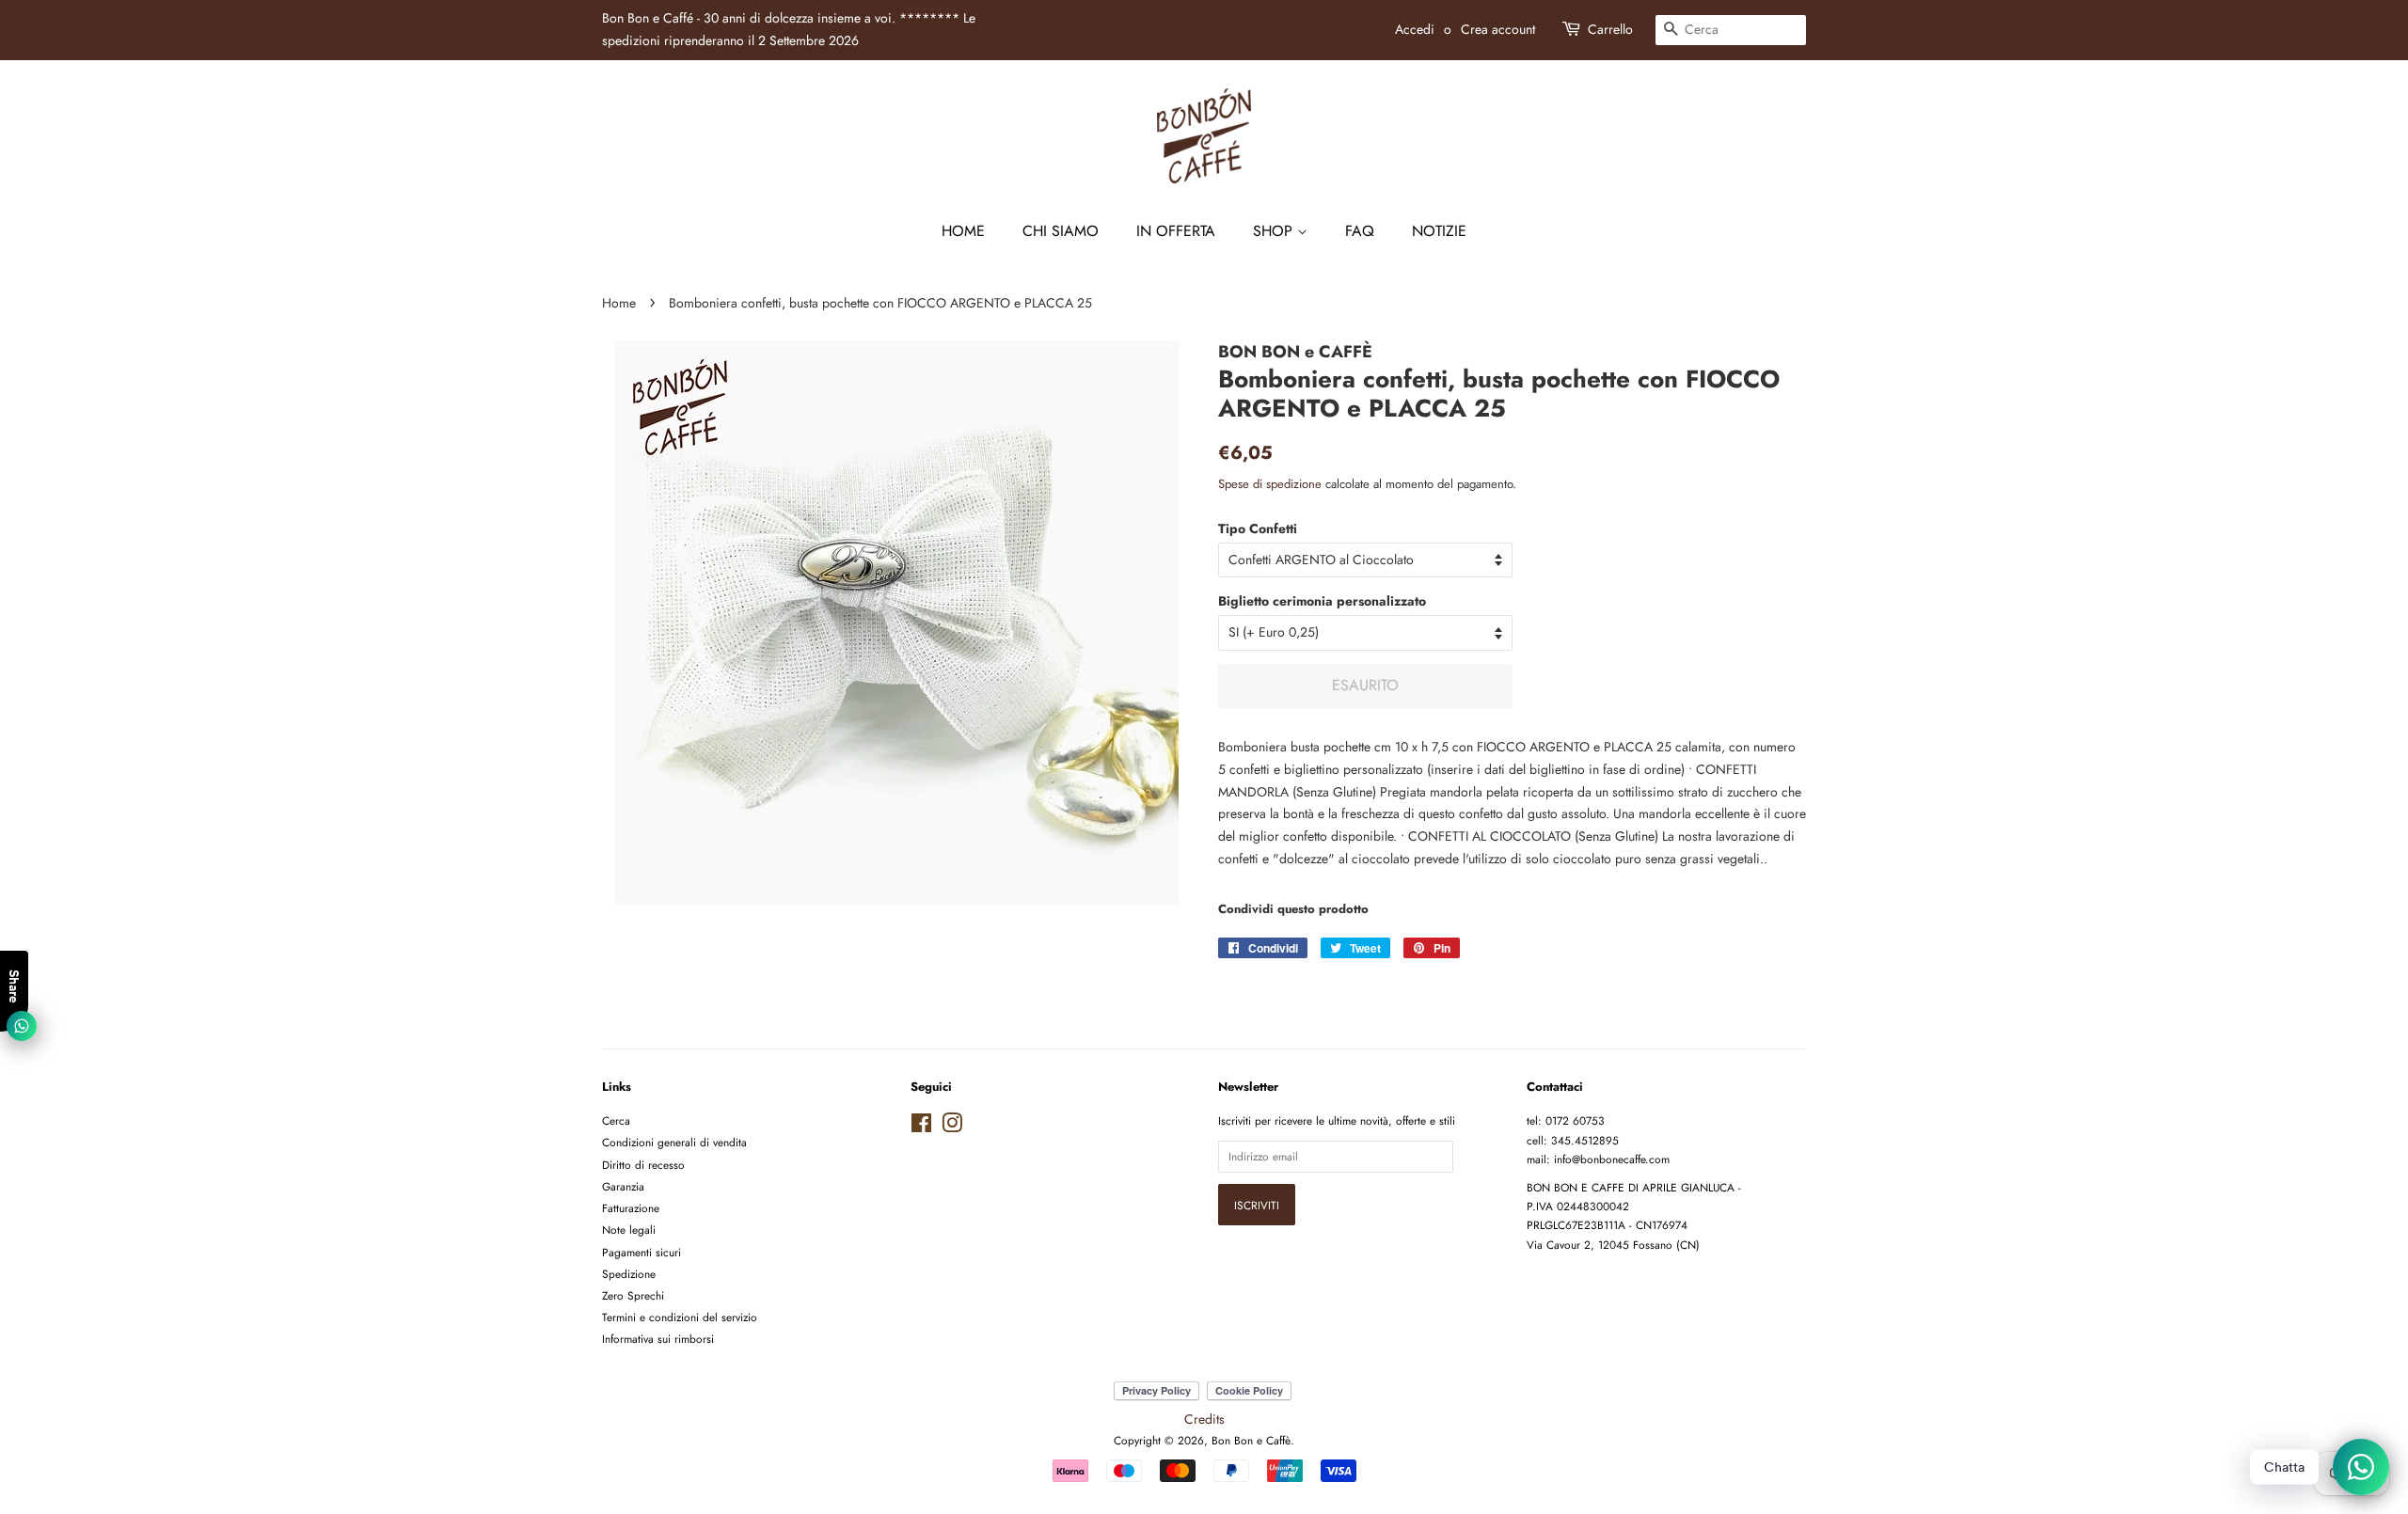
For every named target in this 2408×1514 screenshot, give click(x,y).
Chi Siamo (1061, 231)
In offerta (1176, 231)
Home (963, 231)
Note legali (629, 1230)
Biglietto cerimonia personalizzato (1322, 601)
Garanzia (623, 1186)
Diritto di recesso (643, 1165)
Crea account (1498, 29)
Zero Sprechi (633, 1295)
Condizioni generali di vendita (674, 1142)
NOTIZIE (1439, 231)
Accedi (1415, 29)
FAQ (1360, 231)
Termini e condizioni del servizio (680, 1317)
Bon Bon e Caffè (1251, 1440)
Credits (1204, 1419)
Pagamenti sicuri (642, 1252)
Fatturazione (631, 1208)
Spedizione (629, 1274)
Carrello (1610, 29)
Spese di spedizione (1270, 484)
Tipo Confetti (1258, 528)
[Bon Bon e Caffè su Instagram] (952, 1127)
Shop (1275, 231)
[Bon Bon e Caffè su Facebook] (921, 1127)
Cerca (616, 1120)
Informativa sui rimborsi (658, 1339)
